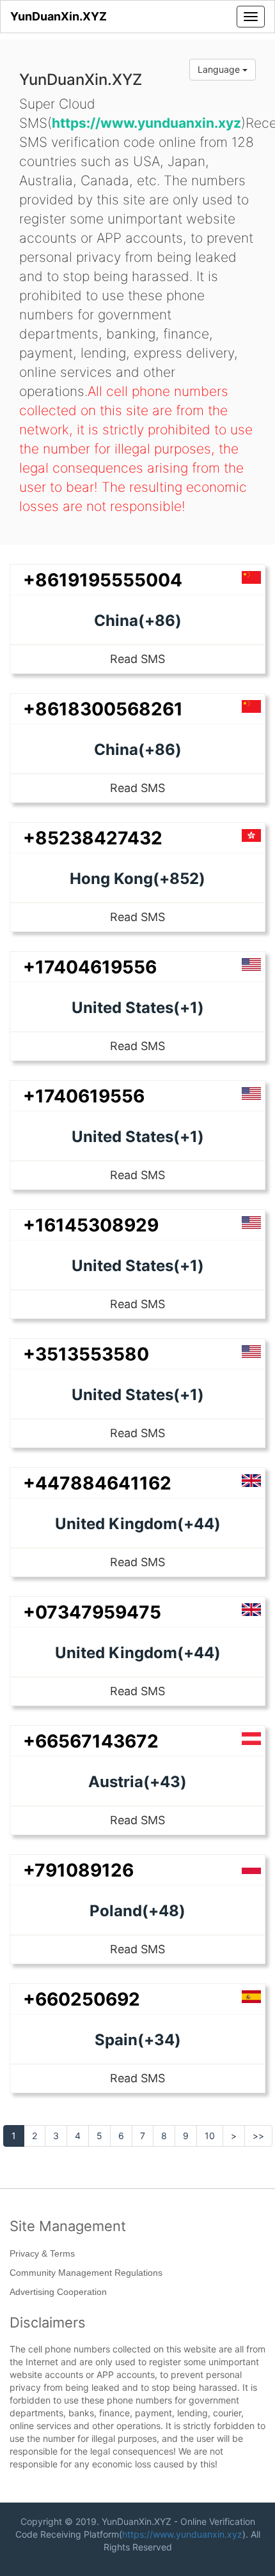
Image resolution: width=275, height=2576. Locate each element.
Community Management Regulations (86, 2273)
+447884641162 (97, 1483)
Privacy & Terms (42, 2253)
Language (220, 69)
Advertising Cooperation (58, 2292)
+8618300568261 (103, 709)
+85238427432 (93, 838)
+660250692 (82, 1999)
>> (258, 2136)
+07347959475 (92, 1612)
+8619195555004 (103, 580)
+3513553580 (86, 1354)
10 (210, 2136)
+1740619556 (84, 1096)
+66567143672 (91, 1741)
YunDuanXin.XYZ (59, 16)
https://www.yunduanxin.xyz (182, 2534)
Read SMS (137, 659)
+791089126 (78, 1870)
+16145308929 (91, 1225)
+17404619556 (90, 967)
